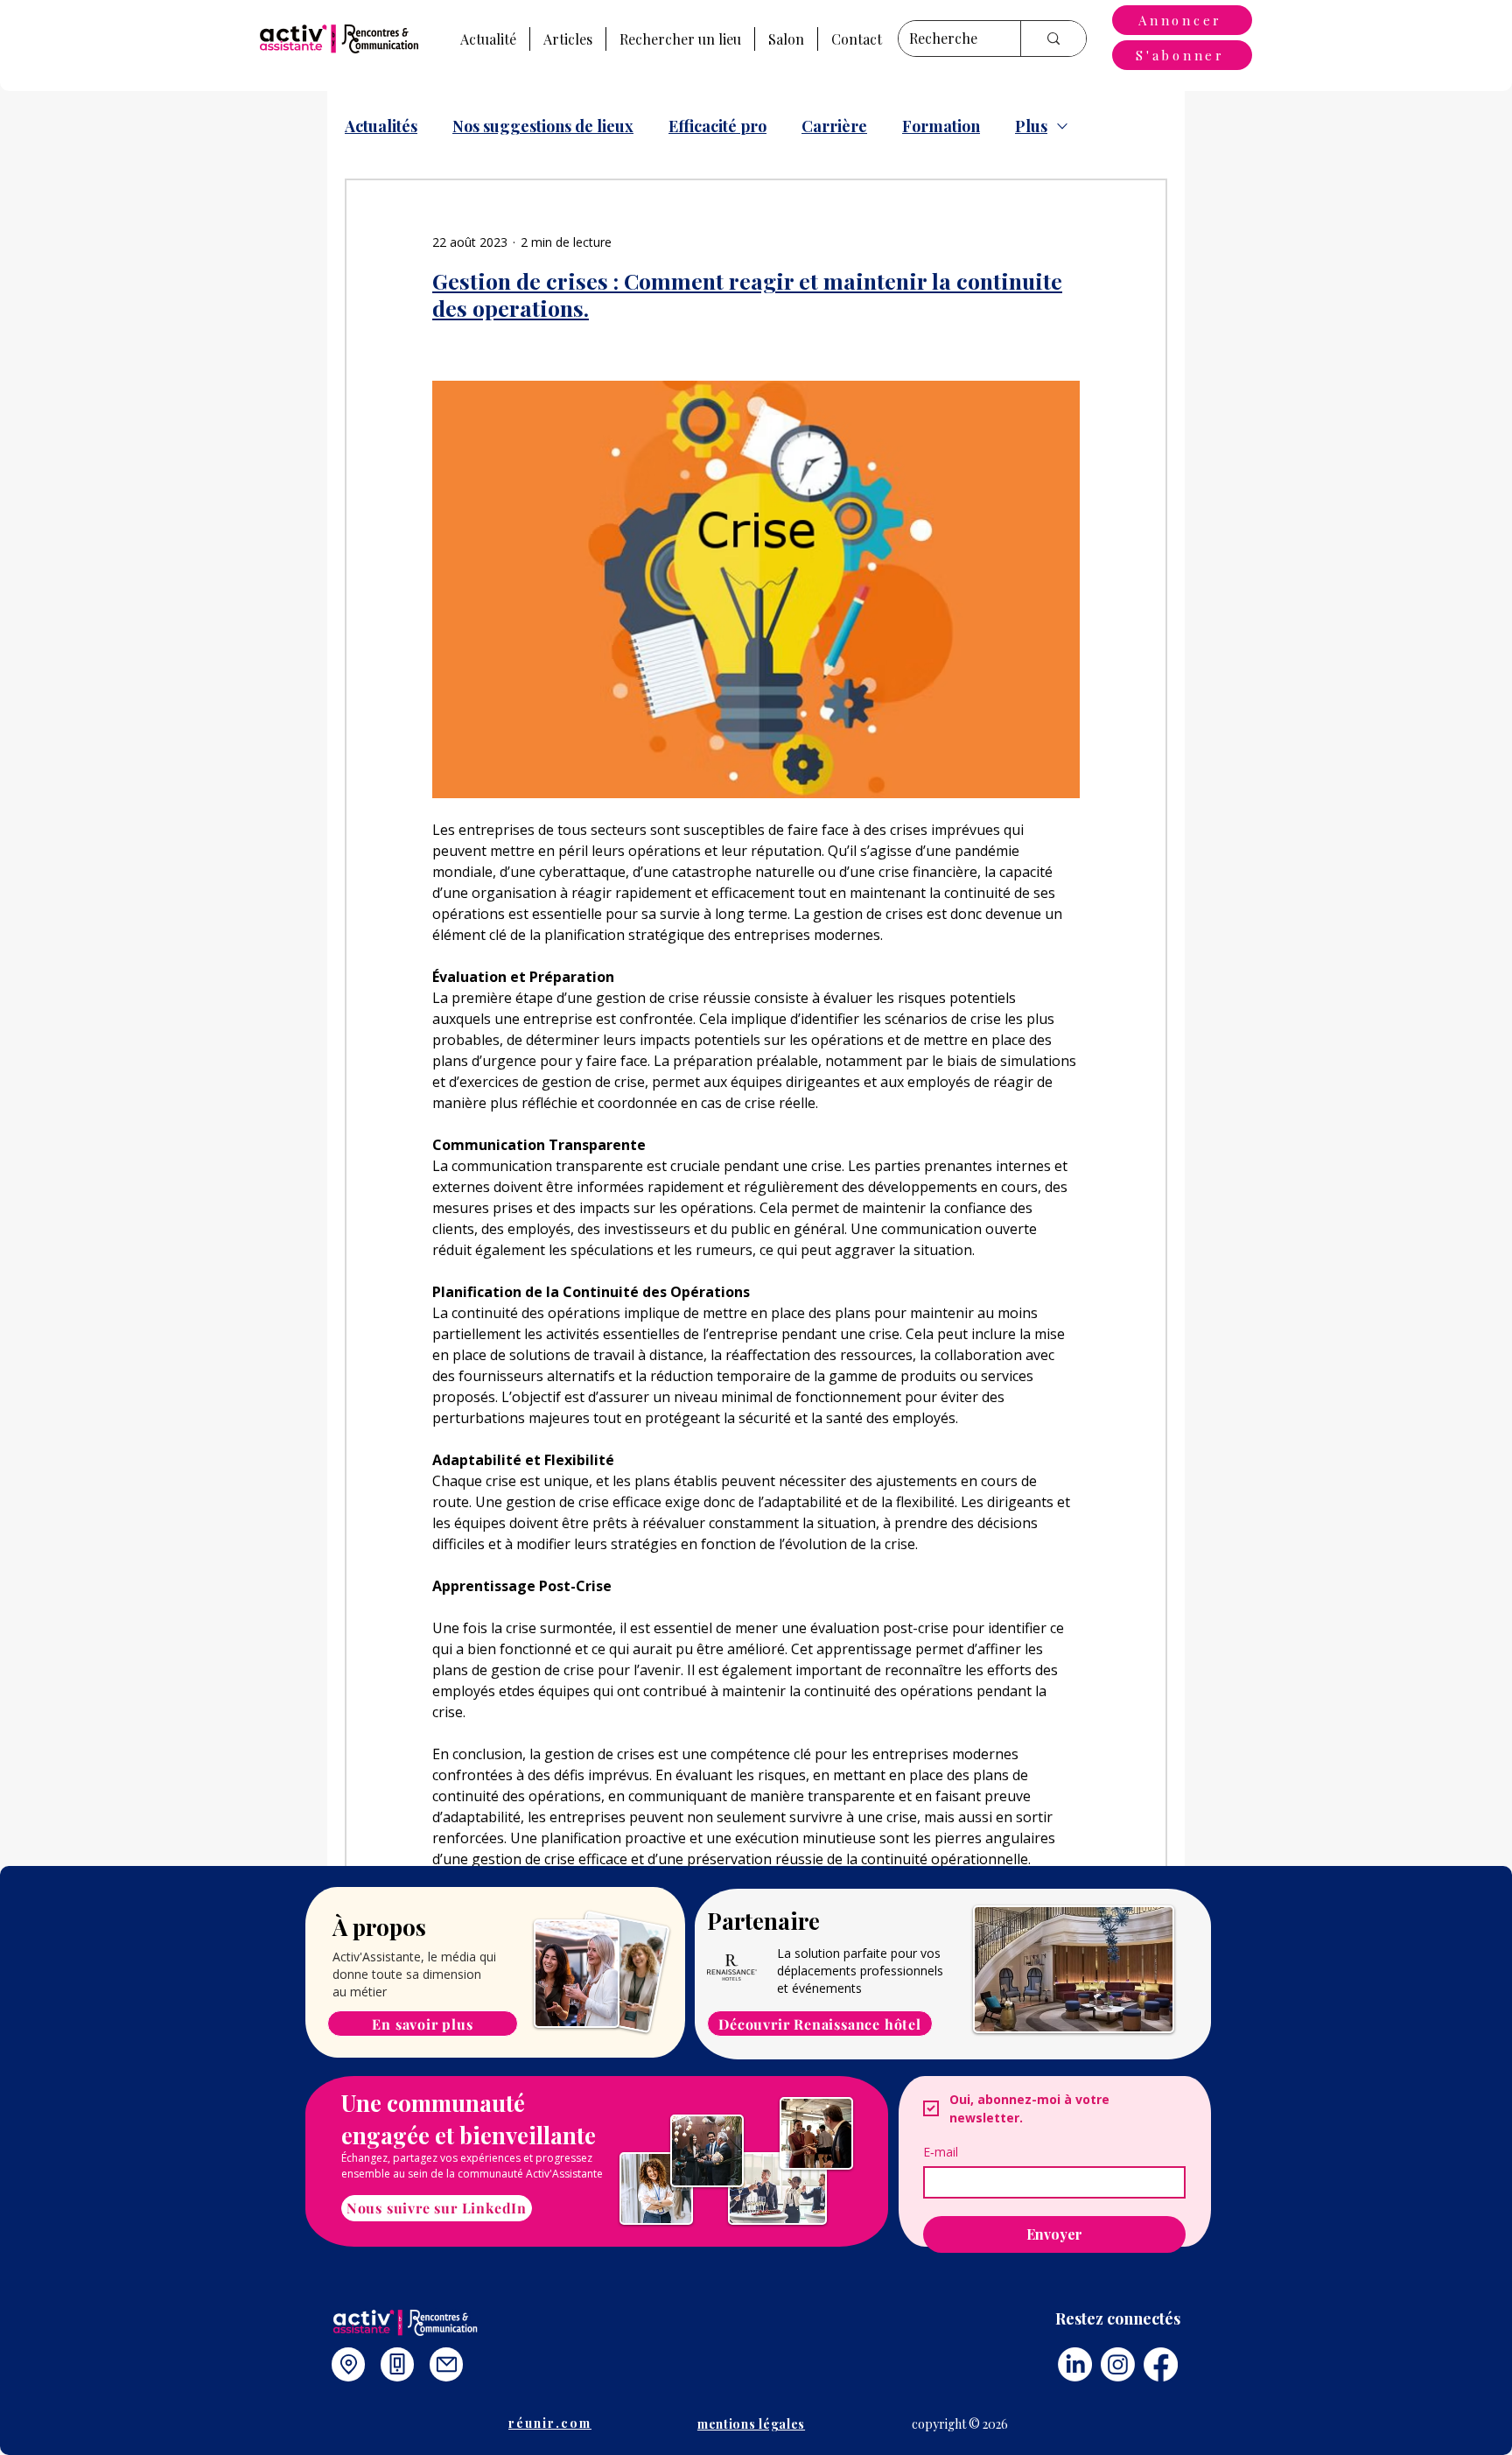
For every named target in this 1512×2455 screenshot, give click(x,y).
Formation (941, 126)
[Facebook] (1161, 2364)
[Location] (348, 2364)
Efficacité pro (717, 126)
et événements (819, 1988)
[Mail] (446, 2364)
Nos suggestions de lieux (543, 126)
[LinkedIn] (1075, 2364)
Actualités (381, 126)
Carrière (834, 126)
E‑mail (941, 2152)
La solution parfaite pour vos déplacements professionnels (860, 1962)
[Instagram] (1118, 2364)
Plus (1031, 126)
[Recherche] (1053, 39)
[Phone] (397, 2364)
